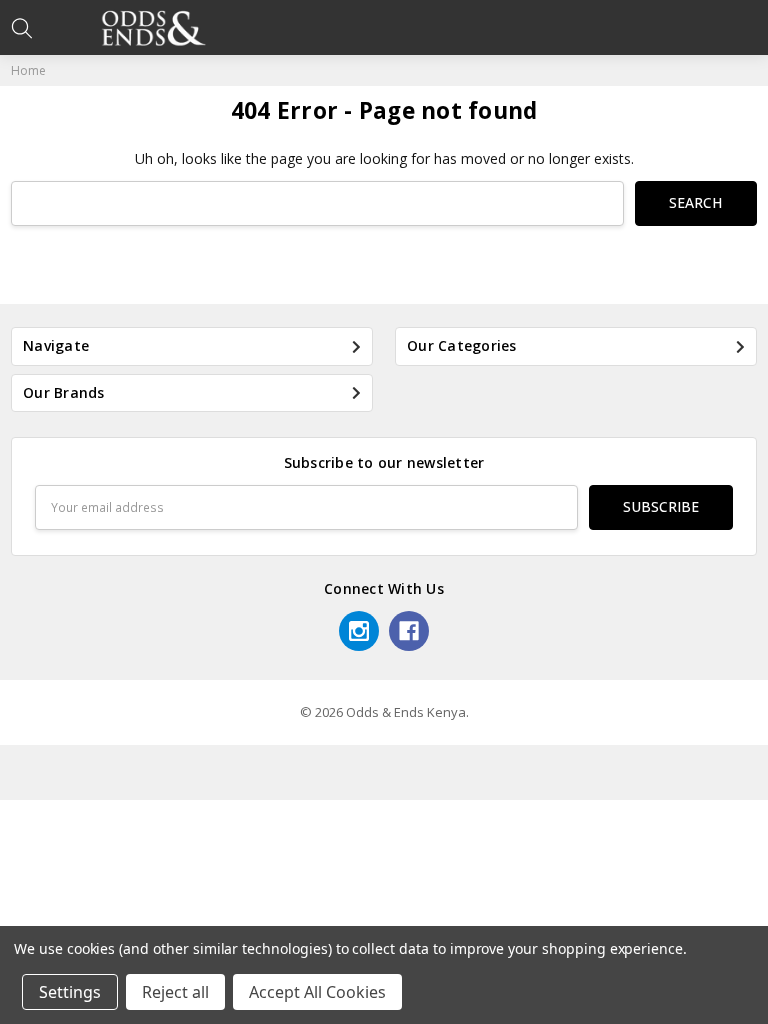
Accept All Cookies (317, 992)
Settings (70, 992)
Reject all (175, 992)
